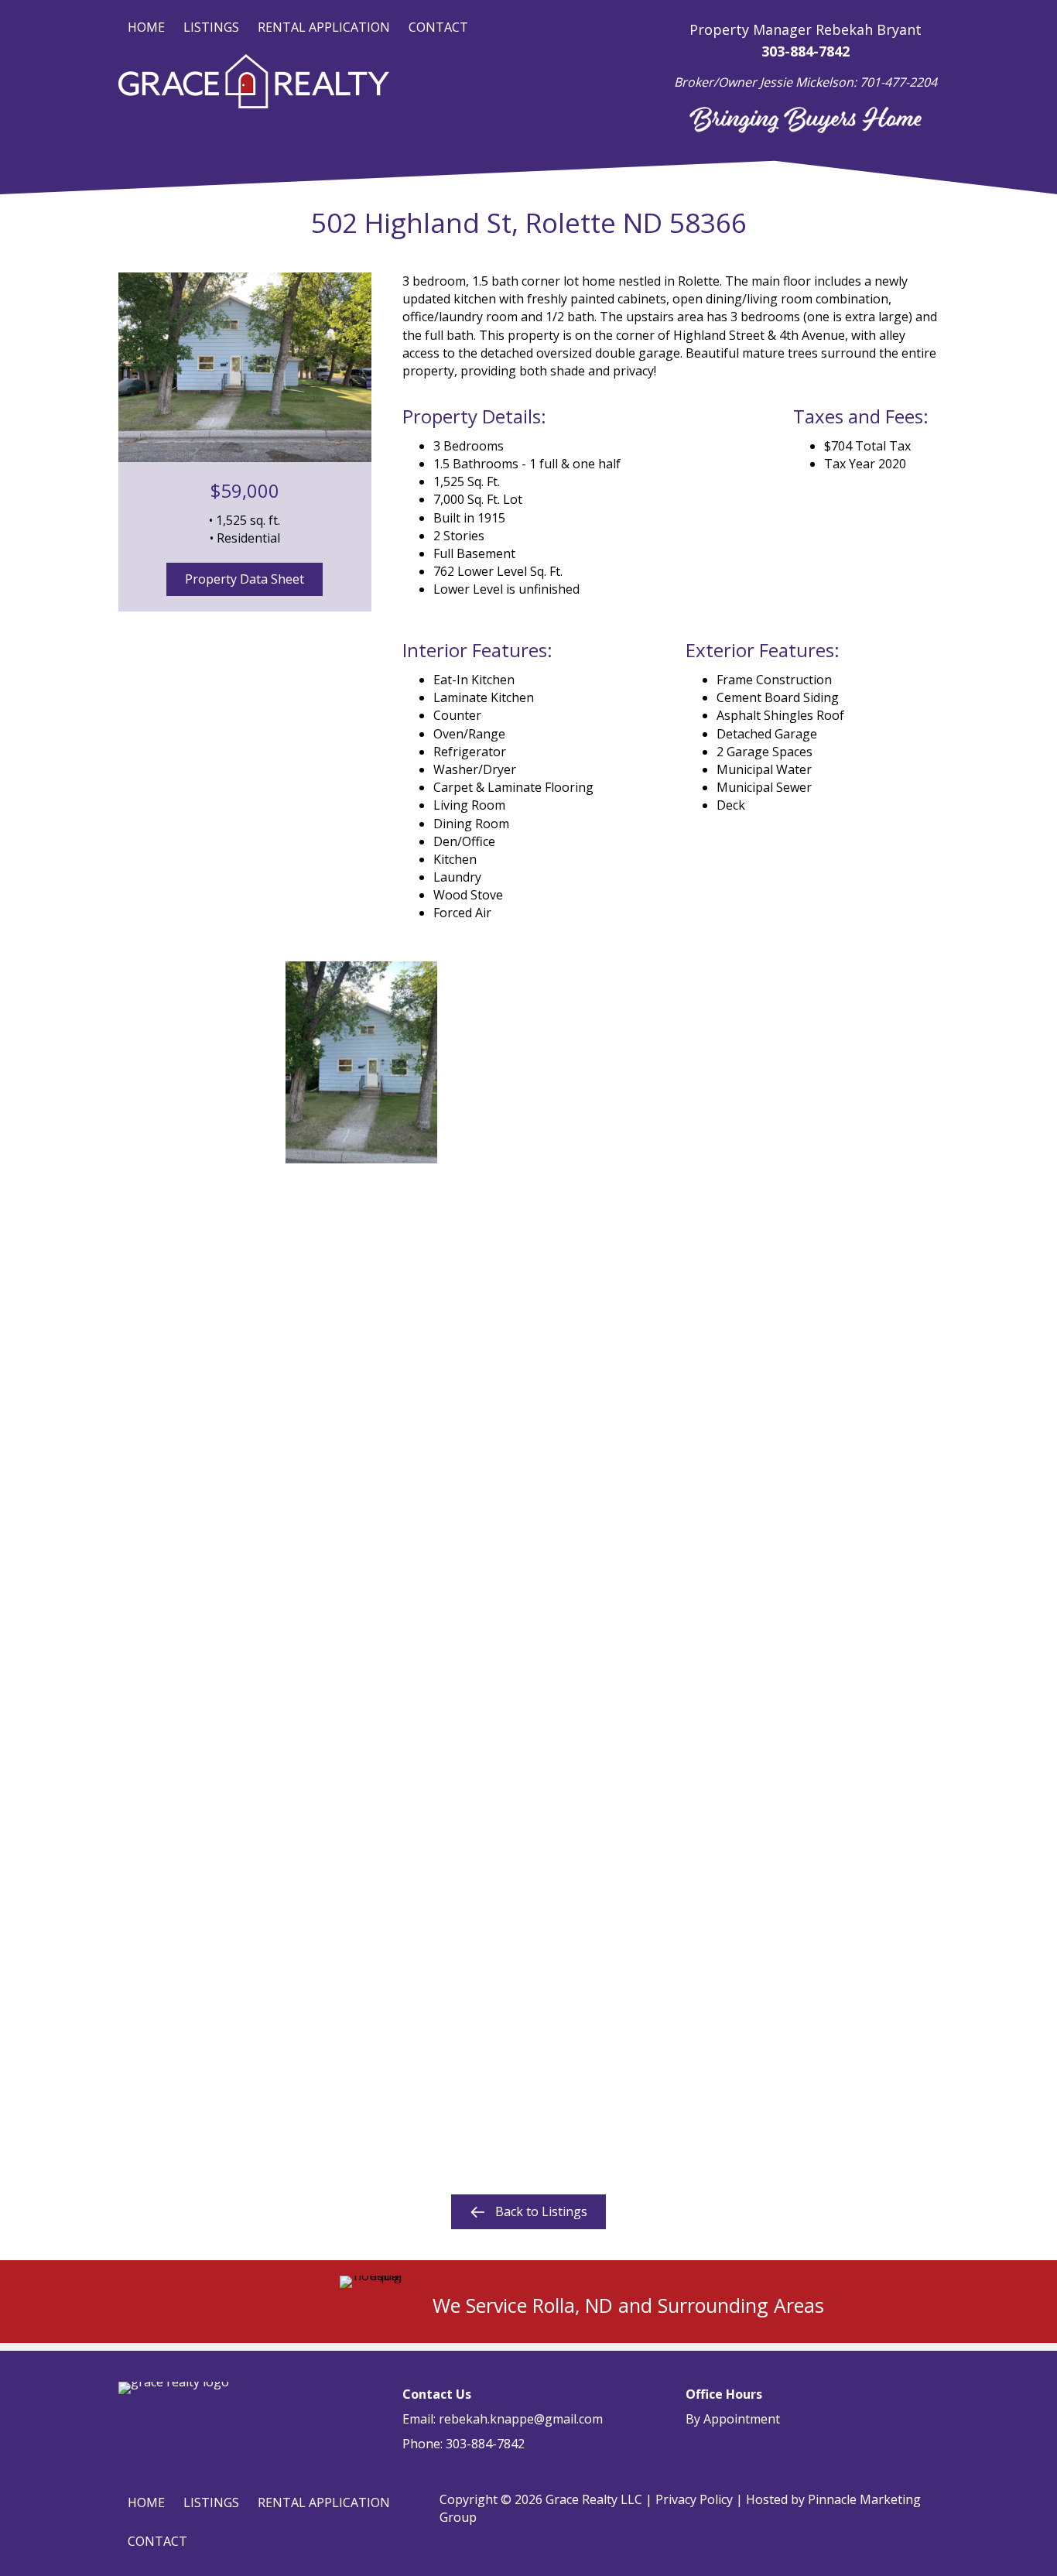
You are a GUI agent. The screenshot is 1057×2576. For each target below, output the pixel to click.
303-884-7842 (485, 2444)
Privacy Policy (694, 2499)
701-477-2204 (898, 82)
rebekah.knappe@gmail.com (521, 2419)
